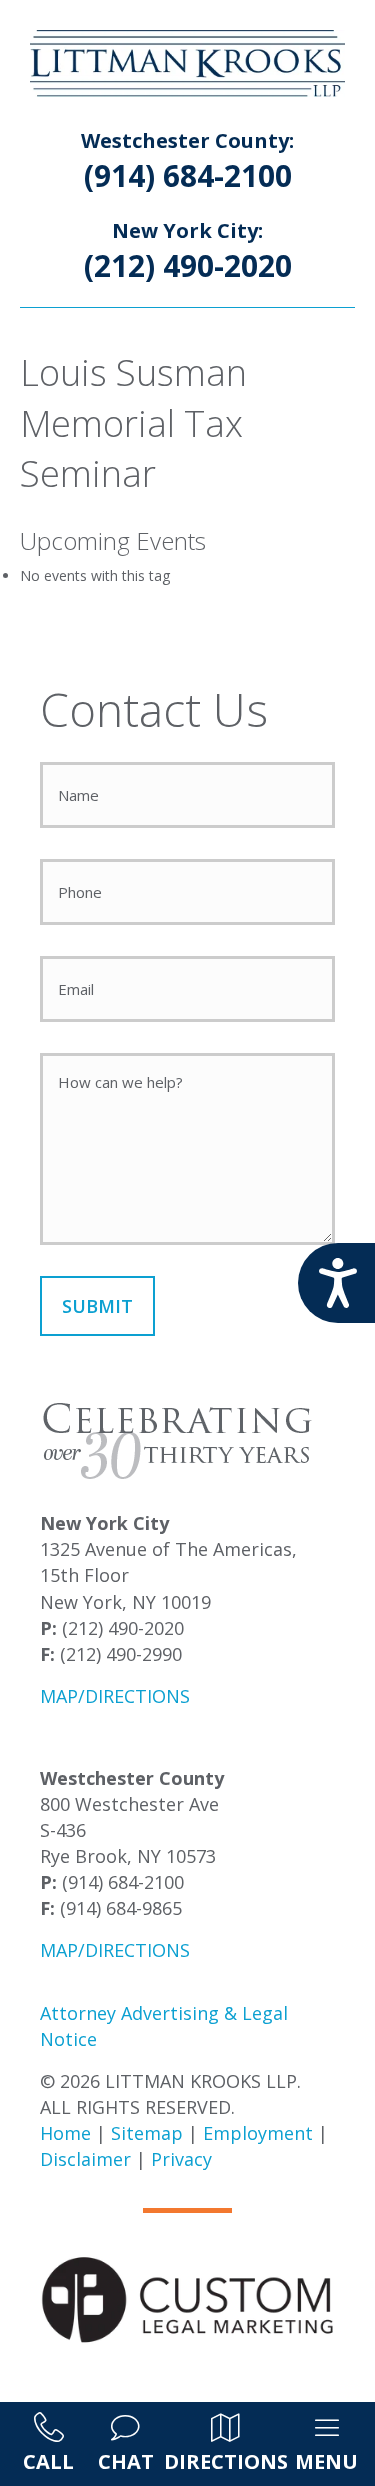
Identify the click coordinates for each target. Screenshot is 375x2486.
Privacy (181, 2159)
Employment (258, 2133)
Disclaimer (85, 2159)
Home (65, 2133)
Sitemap (147, 2133)
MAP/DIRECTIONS (115, 1696)
